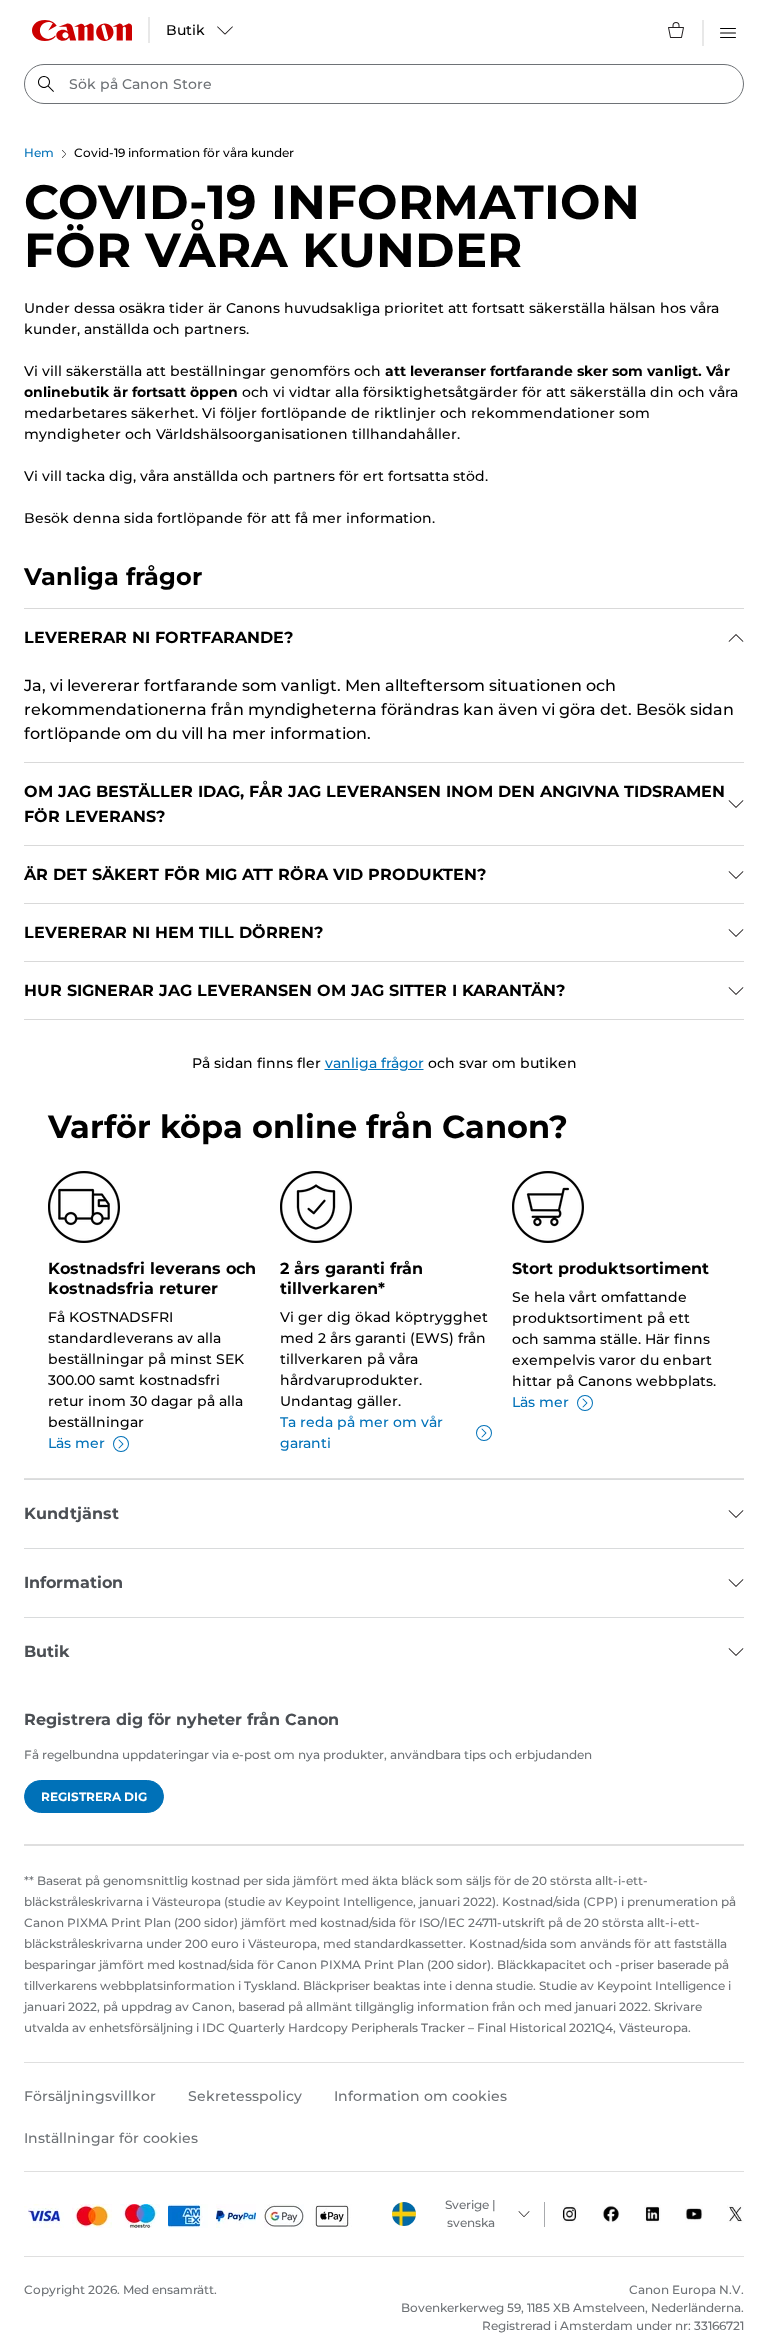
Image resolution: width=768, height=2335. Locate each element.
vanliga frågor (374, 1063)
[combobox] (384, 84)
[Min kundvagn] (677, 30)
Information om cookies (420, 2096)
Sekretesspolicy (245, 2096)
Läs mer (76, 1443)
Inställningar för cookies (111, 2138)
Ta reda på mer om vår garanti (361, 1432)
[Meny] (728, 30)
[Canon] (82, 30)
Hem (39, 152)
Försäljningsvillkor (90, 2096)
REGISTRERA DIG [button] (94, 1796)
